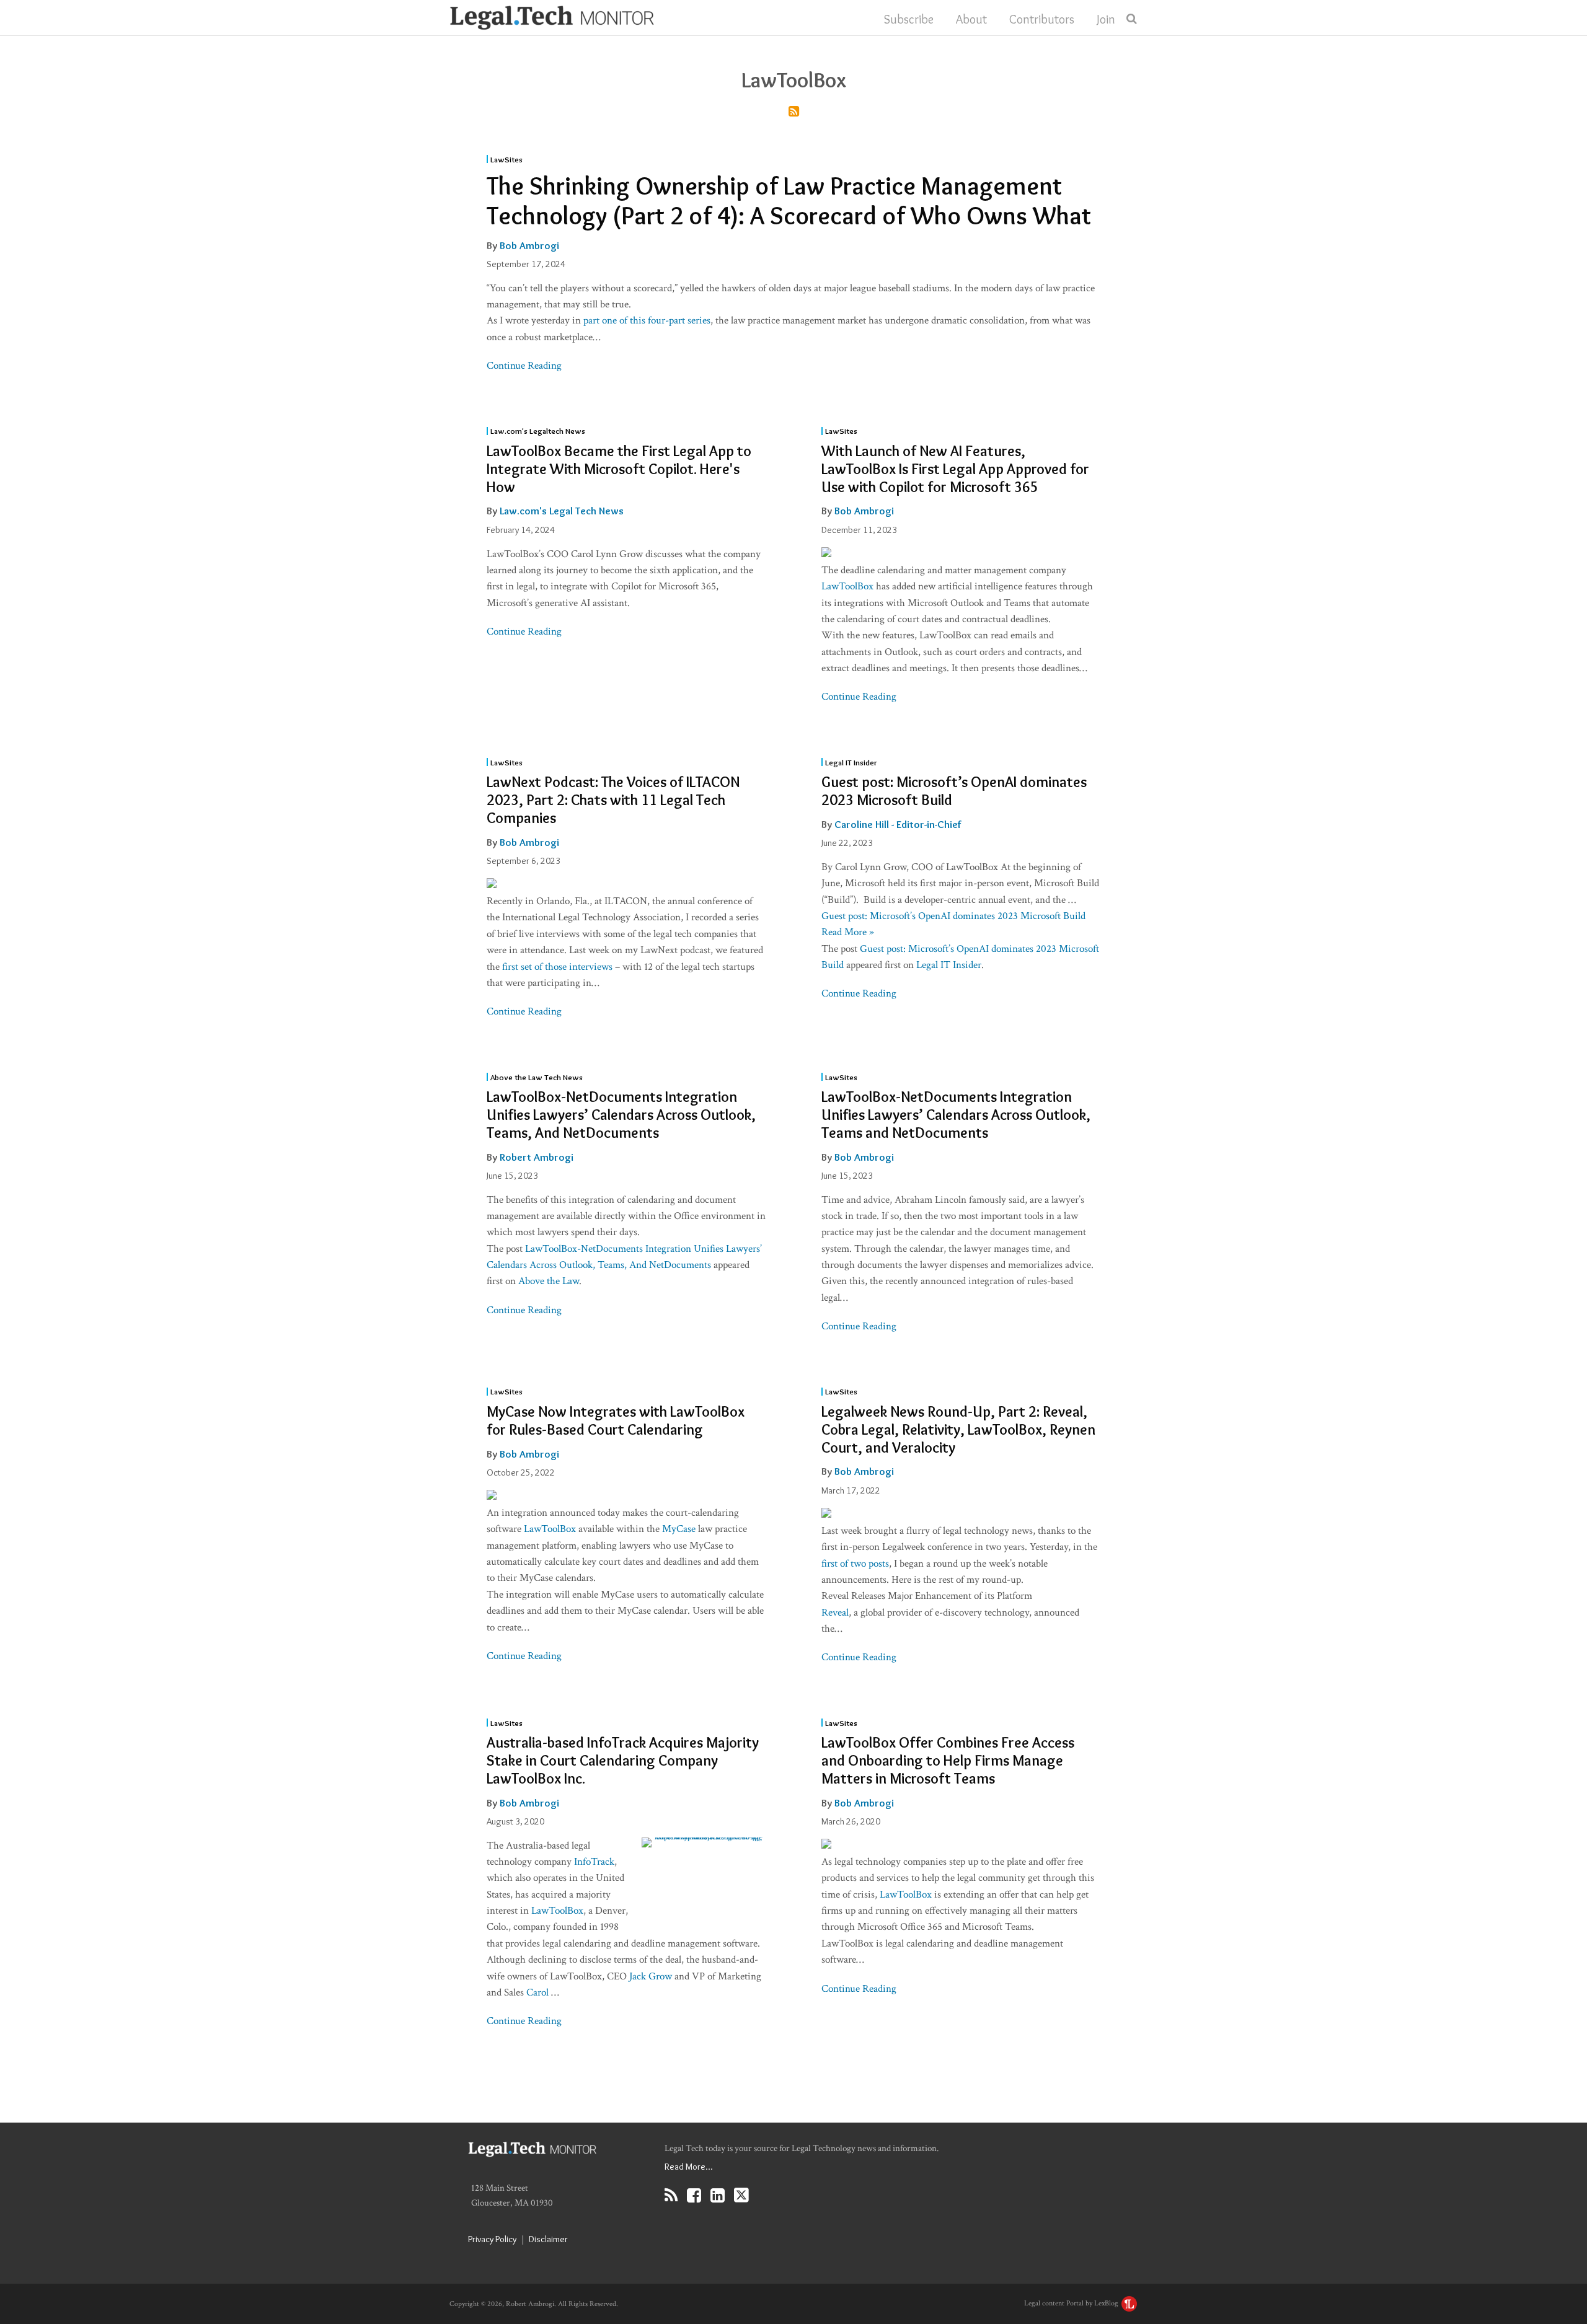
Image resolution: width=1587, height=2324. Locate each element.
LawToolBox (847, 586)
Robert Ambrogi (537, 1157)
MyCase (679, 1529)
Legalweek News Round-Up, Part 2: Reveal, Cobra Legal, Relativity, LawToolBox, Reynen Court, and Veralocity (958, 1429)
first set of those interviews (557, 967)
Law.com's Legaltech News (538, 430)
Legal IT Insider (851, 762)
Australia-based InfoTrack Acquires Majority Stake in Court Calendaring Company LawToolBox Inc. (623, 1760)
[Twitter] (741, 2195)
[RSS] (671, 2195)
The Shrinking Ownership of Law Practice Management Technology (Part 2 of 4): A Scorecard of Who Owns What (789, 200)
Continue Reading (524, 366)
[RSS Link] (794, 112)
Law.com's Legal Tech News (562, 511)
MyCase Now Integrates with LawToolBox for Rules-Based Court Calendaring (616, 1420)
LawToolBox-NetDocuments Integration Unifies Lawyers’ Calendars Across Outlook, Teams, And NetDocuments (621, 1115)
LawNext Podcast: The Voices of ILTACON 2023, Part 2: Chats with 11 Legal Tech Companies (613, 800)
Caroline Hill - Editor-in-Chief (898, 824)
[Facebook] (694, 2195)
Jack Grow (651, 1976)
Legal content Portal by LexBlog (1072, 2303)
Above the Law (549, 1281)
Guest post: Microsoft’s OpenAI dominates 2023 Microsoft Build (954, 791)
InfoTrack (594, 1862)
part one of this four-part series (647, 320)
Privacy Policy (492, 2239)
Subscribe (909, 19)
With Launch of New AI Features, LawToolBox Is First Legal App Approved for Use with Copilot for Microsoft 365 (955, 469)
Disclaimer (548, 2239)
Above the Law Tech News (537, 1077)
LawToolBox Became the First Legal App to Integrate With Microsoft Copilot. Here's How (619, 469)
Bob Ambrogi (529, 245)
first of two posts (855, 1564)
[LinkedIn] (718, 2195)
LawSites (506, 159)
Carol (539, 1992)
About (971, 19)
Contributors (1042, 19)
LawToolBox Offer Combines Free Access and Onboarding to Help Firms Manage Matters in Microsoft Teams (948, 1760)
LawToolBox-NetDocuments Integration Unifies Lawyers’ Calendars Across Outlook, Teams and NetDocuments (956, 1115)
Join (1106, 19)
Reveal (835, 1613)
